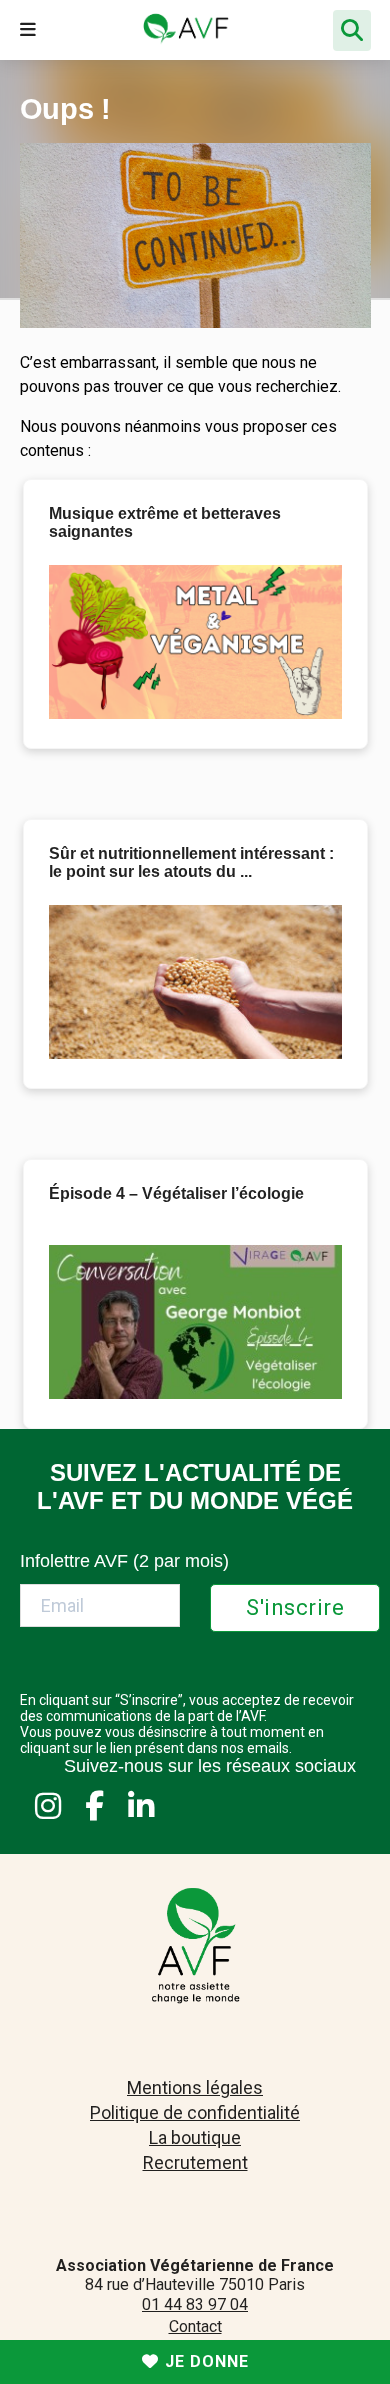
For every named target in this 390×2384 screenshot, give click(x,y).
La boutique (195, 2137)
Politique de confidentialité (195, 2112)
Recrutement (195, 2162)
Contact (195, 2326)
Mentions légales (195, 2087)
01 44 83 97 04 (195, 2304)
